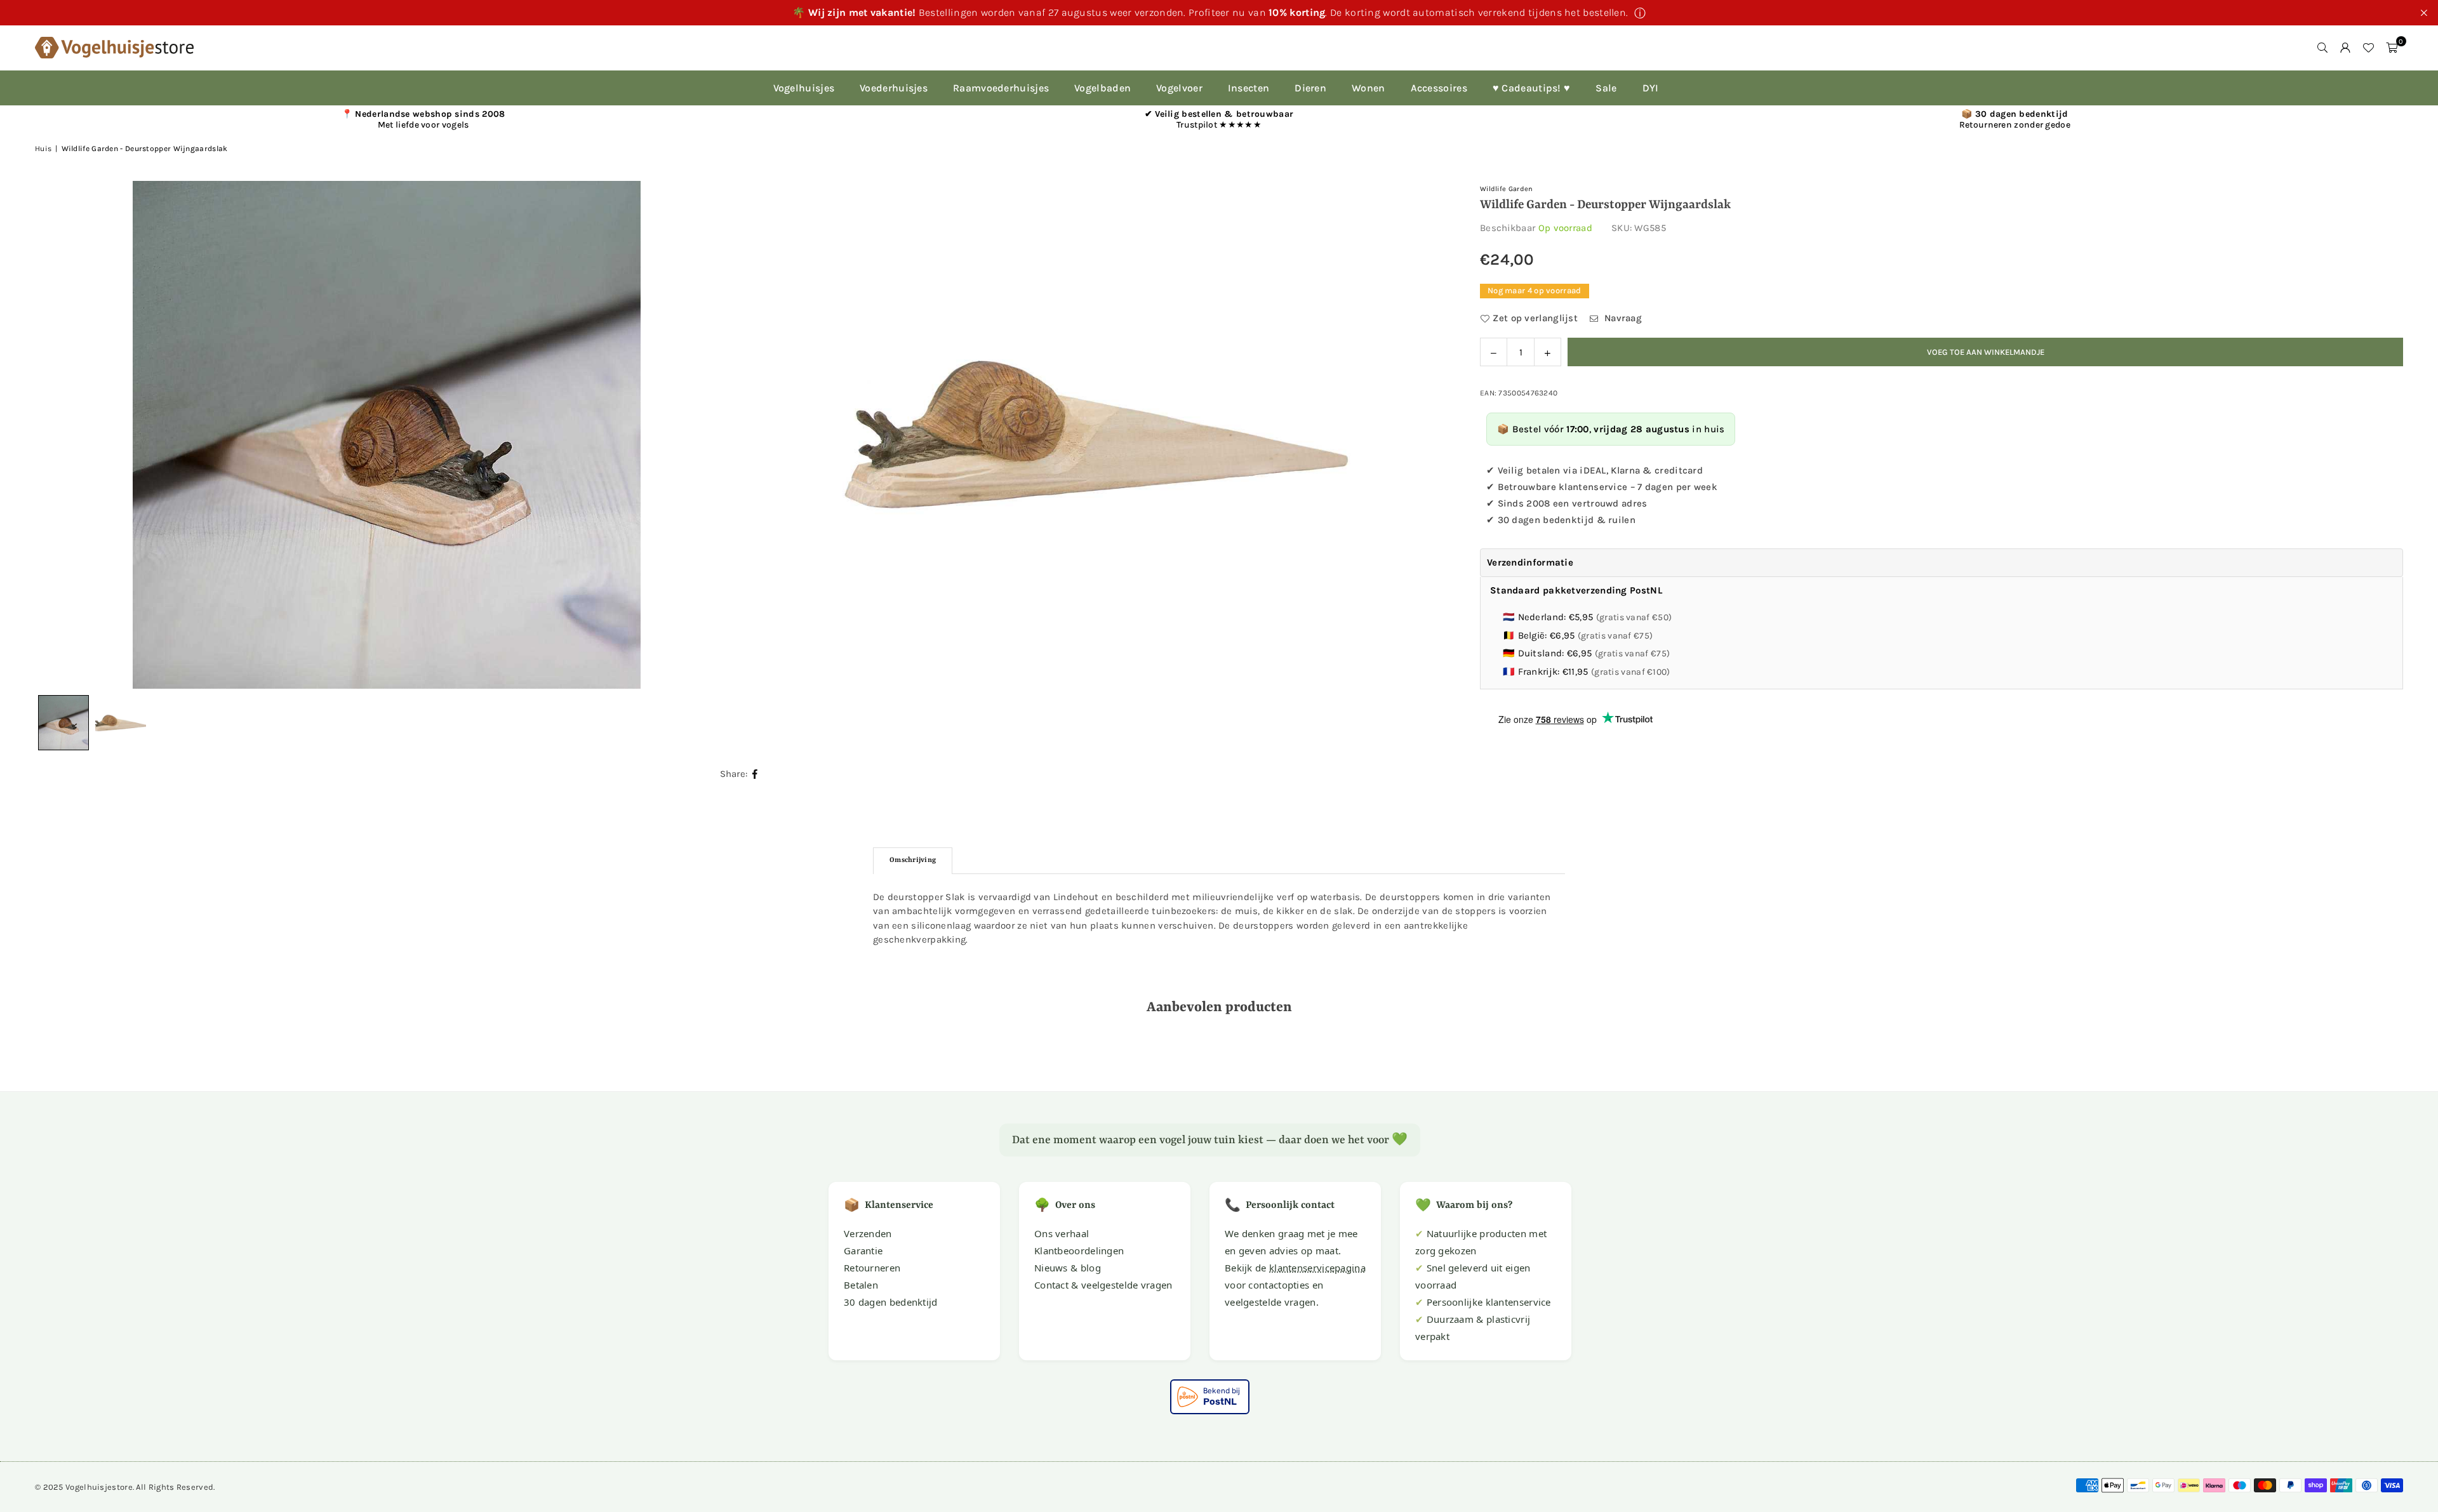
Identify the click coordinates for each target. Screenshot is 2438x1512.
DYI (1651, 88)
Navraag (1622, 317)
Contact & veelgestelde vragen (1103, 1285)
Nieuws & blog (1068, 1268)
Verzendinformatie (1530, 562)
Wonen (1369, 88)
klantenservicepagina (1317, 1268)
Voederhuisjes (894, 88)
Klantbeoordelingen (1079, 1250)
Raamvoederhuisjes (1001, 88)
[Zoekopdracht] (2322, 48)
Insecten (1249, 88)
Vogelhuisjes (804, 88)
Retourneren (872, 1268)
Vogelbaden (1102, 88)
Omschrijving (913, 860)
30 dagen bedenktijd (891, 1302)
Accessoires (1439, 88)
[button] (2392, 48)
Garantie (863, 1250)
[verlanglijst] (2368, 48)
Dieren (1310, 88)
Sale (1606, 88)
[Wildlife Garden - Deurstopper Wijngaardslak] (121, 723)
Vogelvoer (1179, 88)
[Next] (1423, 435)
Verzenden (868, 1233)
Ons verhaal (1062, 1233)
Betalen (861, 1285)
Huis (43, 149)
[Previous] (60, 435)
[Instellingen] (2345, 48)
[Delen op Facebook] (755, 774)
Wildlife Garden (1507, 189)
